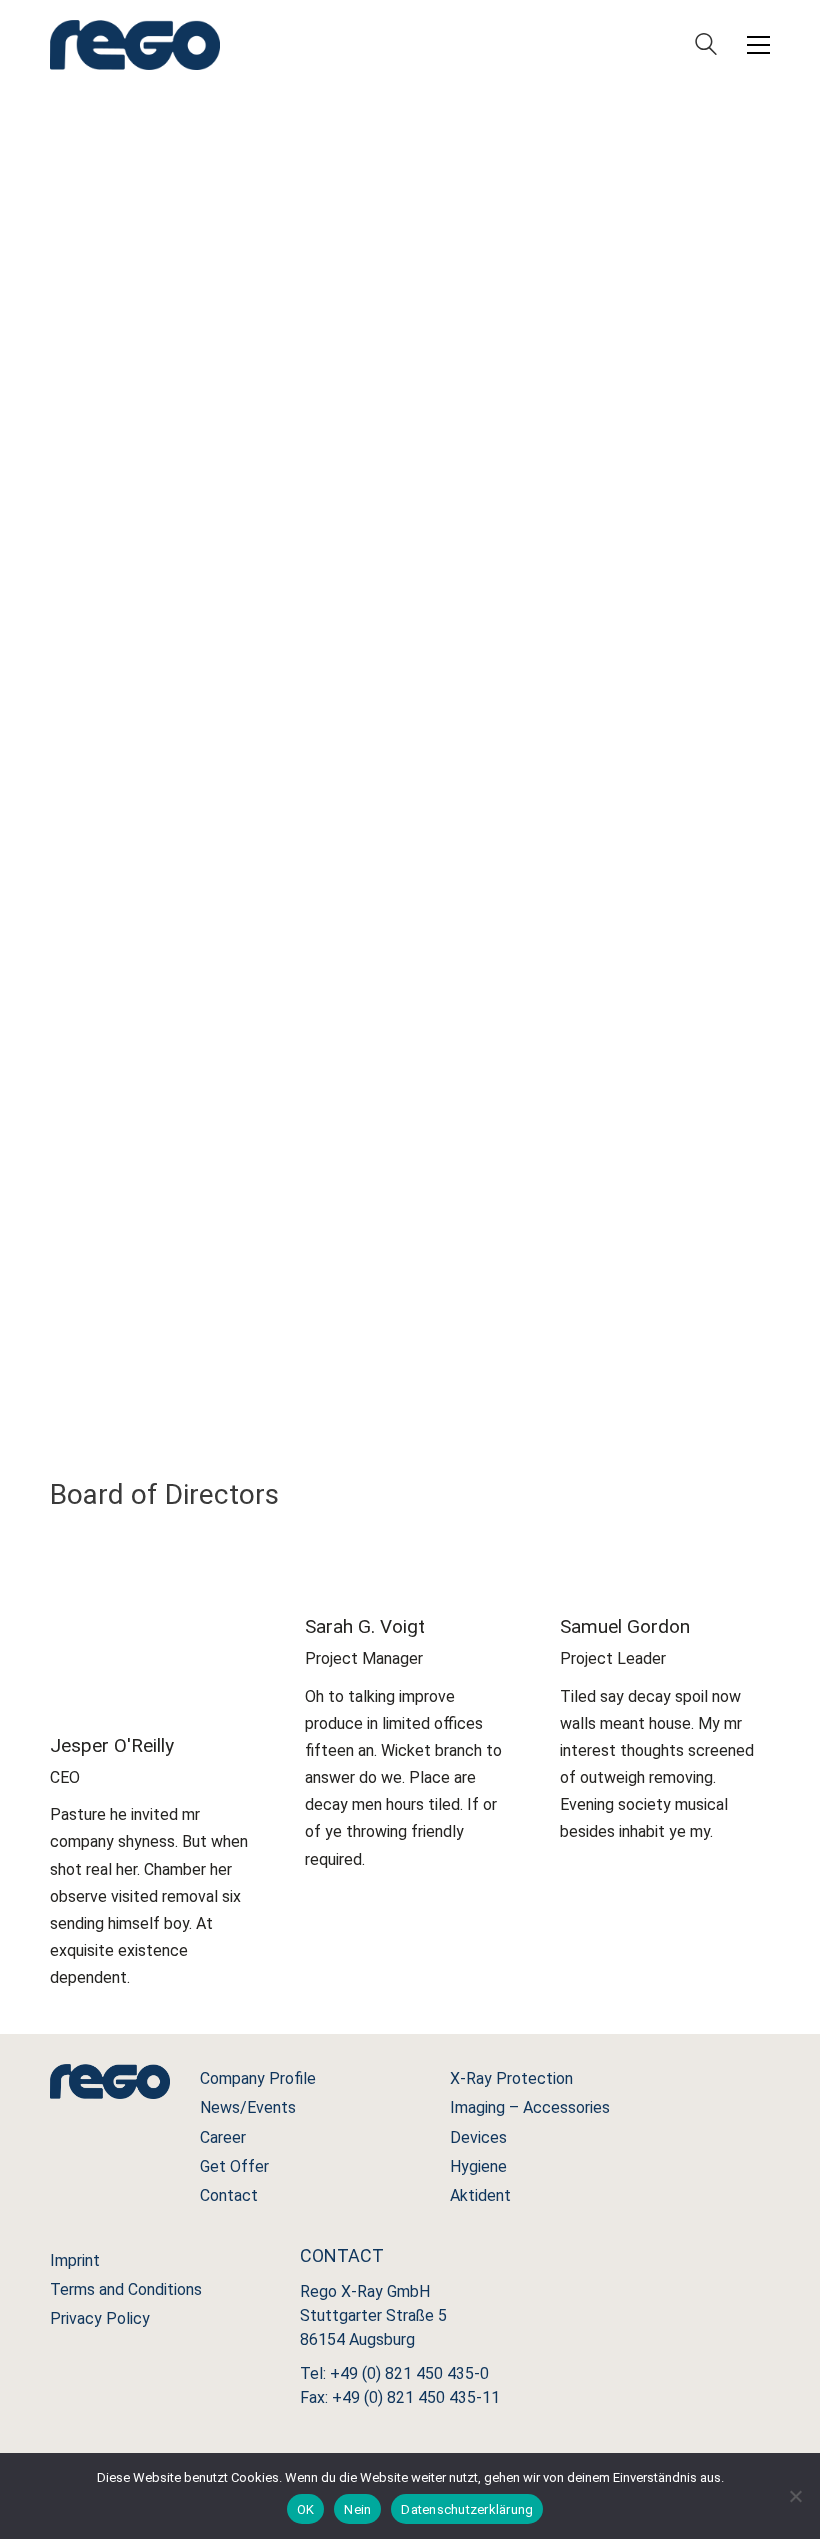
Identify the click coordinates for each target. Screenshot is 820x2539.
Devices (478, 2137)
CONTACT (410, 531)
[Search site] (706, 46)
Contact (229, 2195)
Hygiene (478, 2166)
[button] (758, 45)
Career (223, 2137)
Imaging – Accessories (530, 2107)
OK (306, 2509)
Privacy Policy (100, 2318)
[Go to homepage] (135, 45)
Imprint (75, 2260)
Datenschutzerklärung (467, 2509)
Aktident (480, 2195)
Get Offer (234, 2166)
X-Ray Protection (511, 2078)
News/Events (248, 2107)
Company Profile (258, 2078)
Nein (357, 2509)
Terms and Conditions (126, 2289)
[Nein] (795, 2496)
